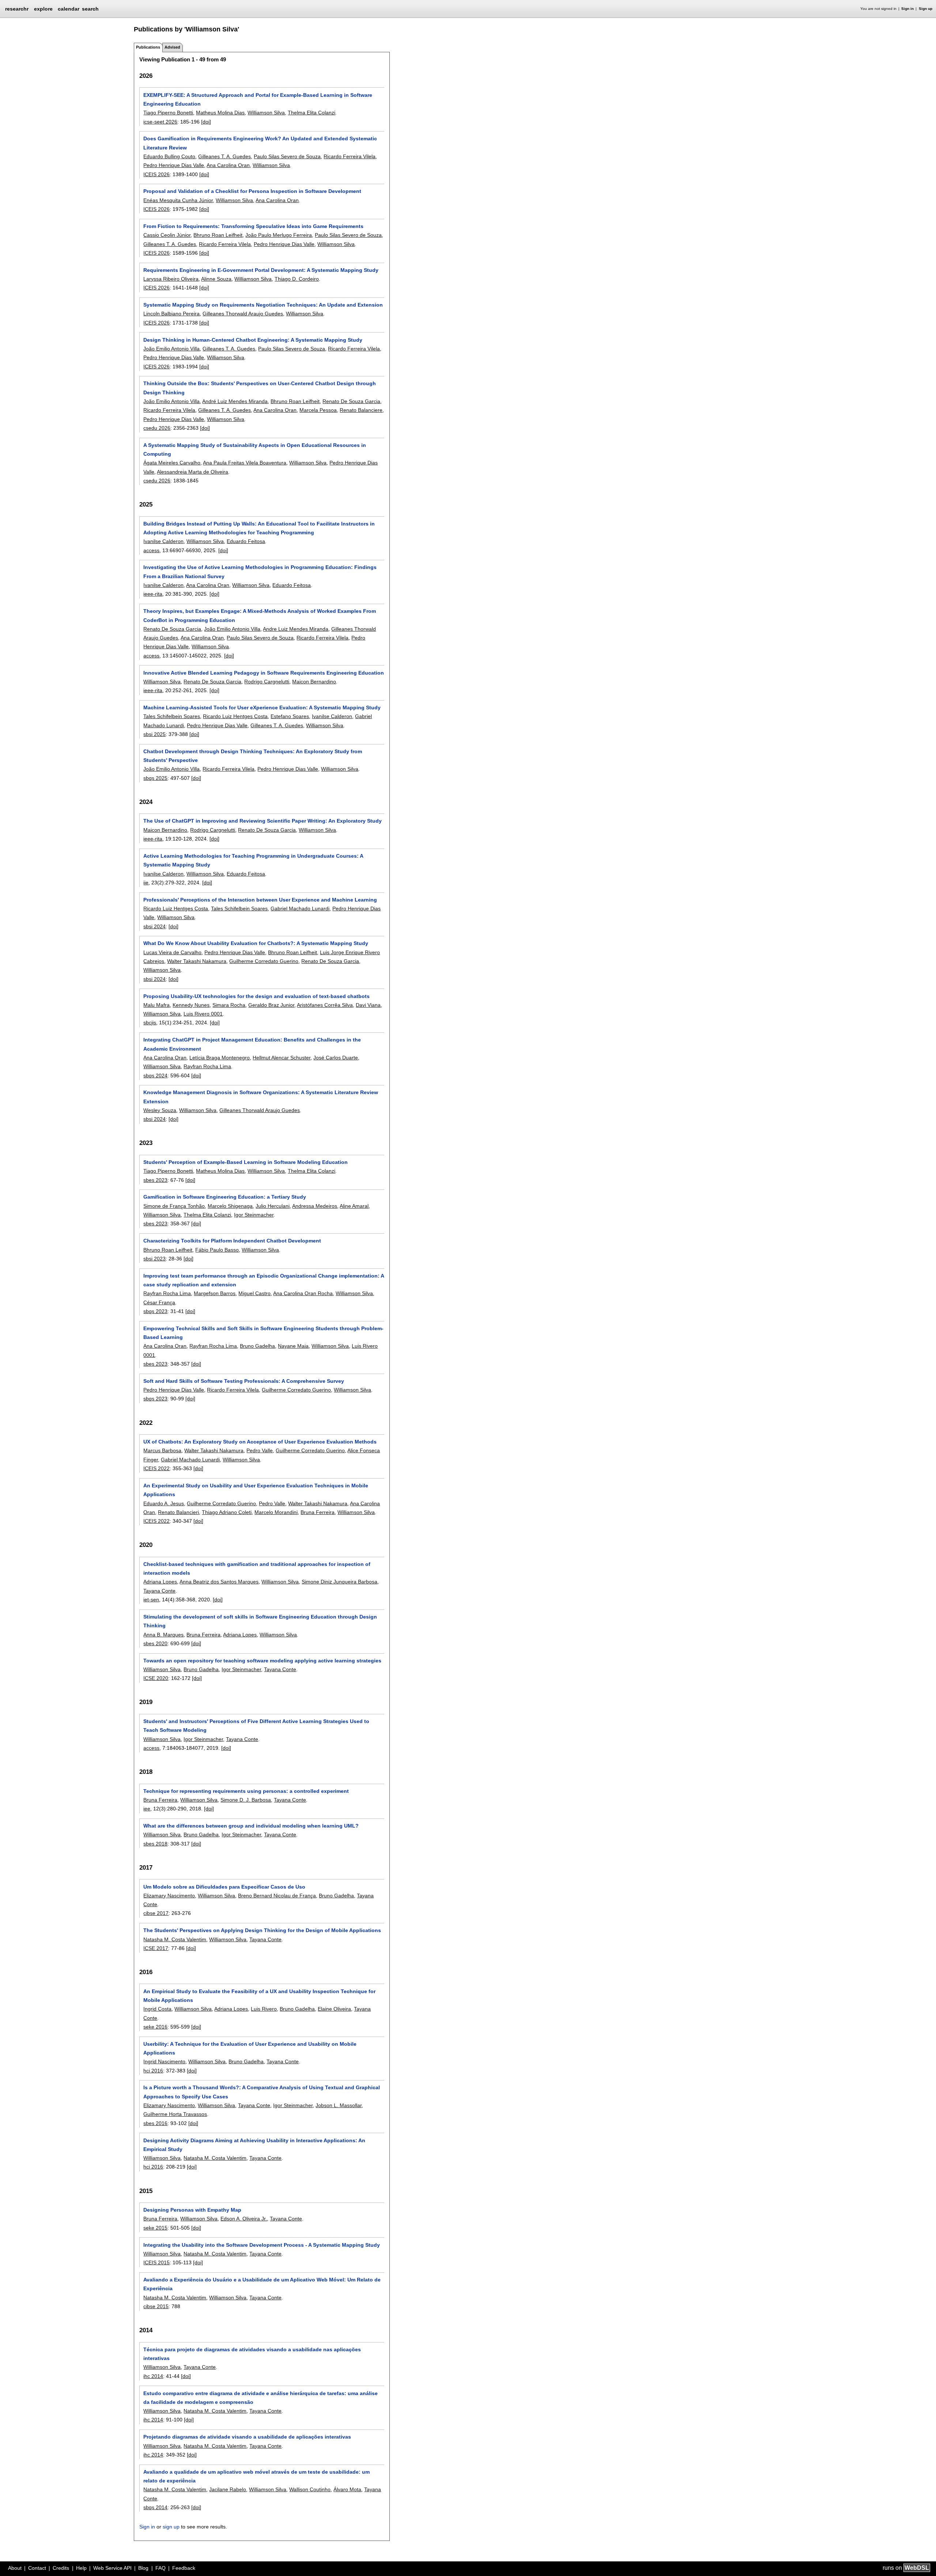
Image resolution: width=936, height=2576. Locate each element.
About (15, 2568)
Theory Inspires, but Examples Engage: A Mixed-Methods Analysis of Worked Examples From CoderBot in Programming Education (260, 615)
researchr (17, 8)
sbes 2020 (155, 1643)
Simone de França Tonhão (174, 1206)
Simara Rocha (229, 1005)
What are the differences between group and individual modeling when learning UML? (251, 1826)
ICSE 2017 (156, 1948)
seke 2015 (155, 2228)
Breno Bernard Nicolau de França (277, 1896)
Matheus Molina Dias (220, 113)
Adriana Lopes (160, 1582)
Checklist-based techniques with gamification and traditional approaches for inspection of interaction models (257, 1568)
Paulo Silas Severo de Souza (287, 156)
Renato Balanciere (361, 410)
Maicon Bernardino (314, 682)
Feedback (184, 2568)
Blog (143, 2568)
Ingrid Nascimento (164, 2061)
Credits (61, 2568)
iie (146, 883)
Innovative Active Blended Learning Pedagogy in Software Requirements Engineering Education (264, 673)
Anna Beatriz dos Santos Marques (219, 1582)
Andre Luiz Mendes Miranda (296, 629)
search (90, 9)
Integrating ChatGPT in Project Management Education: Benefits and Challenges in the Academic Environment (252, 1044)
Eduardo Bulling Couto (169, 156)
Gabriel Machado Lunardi (300, 908)
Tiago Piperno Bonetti (168, 113)
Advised (172, 47)
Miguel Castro (254, 1293)
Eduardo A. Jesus (164, 1503)
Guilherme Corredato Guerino (264, 961)
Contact (37, 2568)
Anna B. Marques (163, 1635)
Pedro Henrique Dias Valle (174, 165)
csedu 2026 (157, 428)
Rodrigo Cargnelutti (267, 682)
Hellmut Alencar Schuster (282, 1058)
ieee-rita (153, 594)
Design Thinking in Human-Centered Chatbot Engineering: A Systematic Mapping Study (253, 340)
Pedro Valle (260, 1450)
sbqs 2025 (155, 778)
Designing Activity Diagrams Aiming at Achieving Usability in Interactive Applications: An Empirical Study (254, 2145)
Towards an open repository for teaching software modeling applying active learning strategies (262, 1661)
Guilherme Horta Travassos (175, 2114)
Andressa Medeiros (315, 1206)
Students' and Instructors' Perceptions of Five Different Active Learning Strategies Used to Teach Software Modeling (256, 1726)
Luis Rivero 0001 (203, 1014)
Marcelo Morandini (276, 1512)
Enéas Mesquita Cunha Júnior (178, 200)
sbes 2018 (155, 1844)
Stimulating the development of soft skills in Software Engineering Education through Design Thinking (260, 1621)
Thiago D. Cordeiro (297, 279)
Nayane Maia (293, 1346)
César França (159, 1302)
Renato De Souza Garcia (351, 401)
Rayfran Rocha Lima (207, 1066)
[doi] (206, 122)
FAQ (161, 2568)
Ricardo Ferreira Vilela (350, 156)
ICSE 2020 (156, 1678)
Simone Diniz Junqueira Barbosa (339, 1582)
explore (43, 9)
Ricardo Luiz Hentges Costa (235, 716)
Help (81, 2568)
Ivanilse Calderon (163, 541)
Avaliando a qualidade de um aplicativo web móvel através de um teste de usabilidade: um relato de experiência (256, 2476)
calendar (69, 9)
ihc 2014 (153, 2376)
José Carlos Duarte (336, 1058)
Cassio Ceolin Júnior (167, 235)
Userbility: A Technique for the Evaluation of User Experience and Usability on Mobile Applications (250, 2048)
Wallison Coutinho (310, 2489)
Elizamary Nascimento (169, 1896)
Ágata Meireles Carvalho (172, 463)
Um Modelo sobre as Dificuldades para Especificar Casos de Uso (224, 1887)
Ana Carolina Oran (228, 165)
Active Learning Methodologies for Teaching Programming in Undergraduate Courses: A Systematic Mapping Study (253, 860)
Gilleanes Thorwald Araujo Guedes (243, 314)
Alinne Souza (216, 279)
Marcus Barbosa (162, 1450)
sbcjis (150, 1023)
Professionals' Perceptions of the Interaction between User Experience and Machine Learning (260, 900)
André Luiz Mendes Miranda (235, 401)
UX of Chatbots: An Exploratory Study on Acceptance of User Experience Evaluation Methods (260, 1442)
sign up (171, 2527)
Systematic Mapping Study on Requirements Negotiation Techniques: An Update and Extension (263, 305)
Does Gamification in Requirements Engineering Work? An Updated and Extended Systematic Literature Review (260, 143)
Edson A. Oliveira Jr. (244, 2219)
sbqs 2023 (155, 1311)
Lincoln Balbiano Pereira (171, 314)
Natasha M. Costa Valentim (175, 1939)
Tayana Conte (159, 1591)
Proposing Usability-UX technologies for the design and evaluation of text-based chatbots (256, 996)
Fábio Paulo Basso (217, 1250)
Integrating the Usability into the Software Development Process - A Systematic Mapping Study (262, 2245)
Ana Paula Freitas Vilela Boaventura (245, 463)
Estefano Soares (290, 716)
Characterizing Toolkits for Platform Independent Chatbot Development (232, 1241)
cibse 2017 (156, 1913)
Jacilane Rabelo (228, 2489)
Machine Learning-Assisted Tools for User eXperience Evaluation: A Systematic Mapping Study (262, 707)
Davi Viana (368, 1005)
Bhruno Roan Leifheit (218, 235)
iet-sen (151, 1600)
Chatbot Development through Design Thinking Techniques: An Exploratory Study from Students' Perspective (253, 756)
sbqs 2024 (155, 1075)
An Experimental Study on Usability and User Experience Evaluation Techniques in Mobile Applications (256, 1490)
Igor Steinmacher (254, 1215)
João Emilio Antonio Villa (171, 349)
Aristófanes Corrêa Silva (325, 1005)
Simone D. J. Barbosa (246, 1800)
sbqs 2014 (155, 2507)
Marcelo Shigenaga (230, 1206)
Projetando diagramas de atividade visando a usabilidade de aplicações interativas (247, 2437)
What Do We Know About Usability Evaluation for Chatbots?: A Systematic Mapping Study (256, 943)
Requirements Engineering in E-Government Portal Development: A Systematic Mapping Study (261, 270)
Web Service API (112, 2568)
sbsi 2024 (154, 926)
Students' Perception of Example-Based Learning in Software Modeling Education (246, 1162)
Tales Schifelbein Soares (172, 716)
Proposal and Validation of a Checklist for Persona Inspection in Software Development (252, 191)
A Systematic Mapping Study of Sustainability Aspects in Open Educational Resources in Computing (255, 449)
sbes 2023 (155, 1180)
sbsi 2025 (154, 734)
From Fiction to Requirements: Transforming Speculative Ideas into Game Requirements (253, 226)
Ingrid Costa (157, 2009)
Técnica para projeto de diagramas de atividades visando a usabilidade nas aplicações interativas (252, 2354)
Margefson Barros (215, 1293)
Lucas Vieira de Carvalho (172, 952)
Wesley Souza (160, 1110)
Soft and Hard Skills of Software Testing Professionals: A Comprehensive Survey (244, 1381)
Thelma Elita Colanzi (312, 113)
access (151, 550)
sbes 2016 (155, 2123)
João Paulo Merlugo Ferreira (279, 235)
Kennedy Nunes (191, 1005)
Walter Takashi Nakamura (197, 961)
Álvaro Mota (347, 2489)
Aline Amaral (354, 1206)
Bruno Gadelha (257, 1346)
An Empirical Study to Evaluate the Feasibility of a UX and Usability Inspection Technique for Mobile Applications (259, 1996)
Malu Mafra (156, 1005)
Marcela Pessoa (318, 410)
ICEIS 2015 (156, 2262)
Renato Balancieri (178, 1512)
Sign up (926, 9)
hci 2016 (153, 2071)
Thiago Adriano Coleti (227, 1512)
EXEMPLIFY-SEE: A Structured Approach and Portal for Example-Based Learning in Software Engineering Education (258, 99)
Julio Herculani (273, 1206)
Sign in (907, 9)
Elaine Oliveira (334, 2009)
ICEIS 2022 (156, 1468)
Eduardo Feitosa (246, 541)
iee (147, 1809)
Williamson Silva (266, 113)
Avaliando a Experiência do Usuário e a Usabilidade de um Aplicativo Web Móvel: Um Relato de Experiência (262, 2284)
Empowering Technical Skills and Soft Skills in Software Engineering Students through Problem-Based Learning (263, 1333)
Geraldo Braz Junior (271, 1005)
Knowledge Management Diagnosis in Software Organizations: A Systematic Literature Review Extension (261, 1097)
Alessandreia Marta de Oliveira (193, 472)
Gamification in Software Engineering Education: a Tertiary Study (225, 1197)
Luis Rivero (264, 2009)
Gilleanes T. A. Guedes (224, 156)
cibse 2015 (156, 2306)
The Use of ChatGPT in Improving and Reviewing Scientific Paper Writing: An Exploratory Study (263, 821)
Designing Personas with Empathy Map (192, 2210)
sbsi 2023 (154, 1259)
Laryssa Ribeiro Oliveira (171, 279)
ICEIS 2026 (156, 174)
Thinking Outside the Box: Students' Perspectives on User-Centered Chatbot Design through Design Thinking (260, 388)
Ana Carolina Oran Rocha (303, 1293)
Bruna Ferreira (318, 1512)
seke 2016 (155, 2027)
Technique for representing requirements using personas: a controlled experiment (246, 1791)
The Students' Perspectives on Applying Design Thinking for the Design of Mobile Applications (262, 1930)
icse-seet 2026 (160, 122)
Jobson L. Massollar (339, 2105)
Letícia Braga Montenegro (220, 1058)
